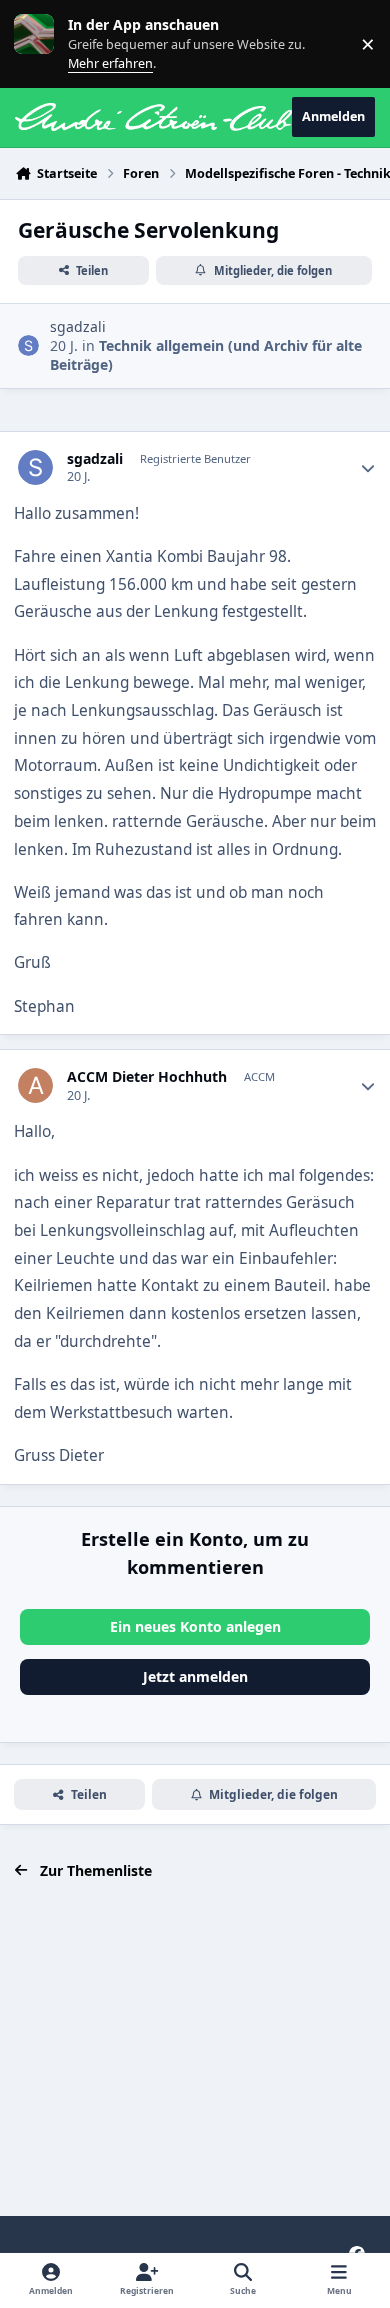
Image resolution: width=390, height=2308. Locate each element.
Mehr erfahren (49, 43)
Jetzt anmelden (195, 1676)
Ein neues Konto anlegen (195, 1626)
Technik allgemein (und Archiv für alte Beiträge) (206, 354)
